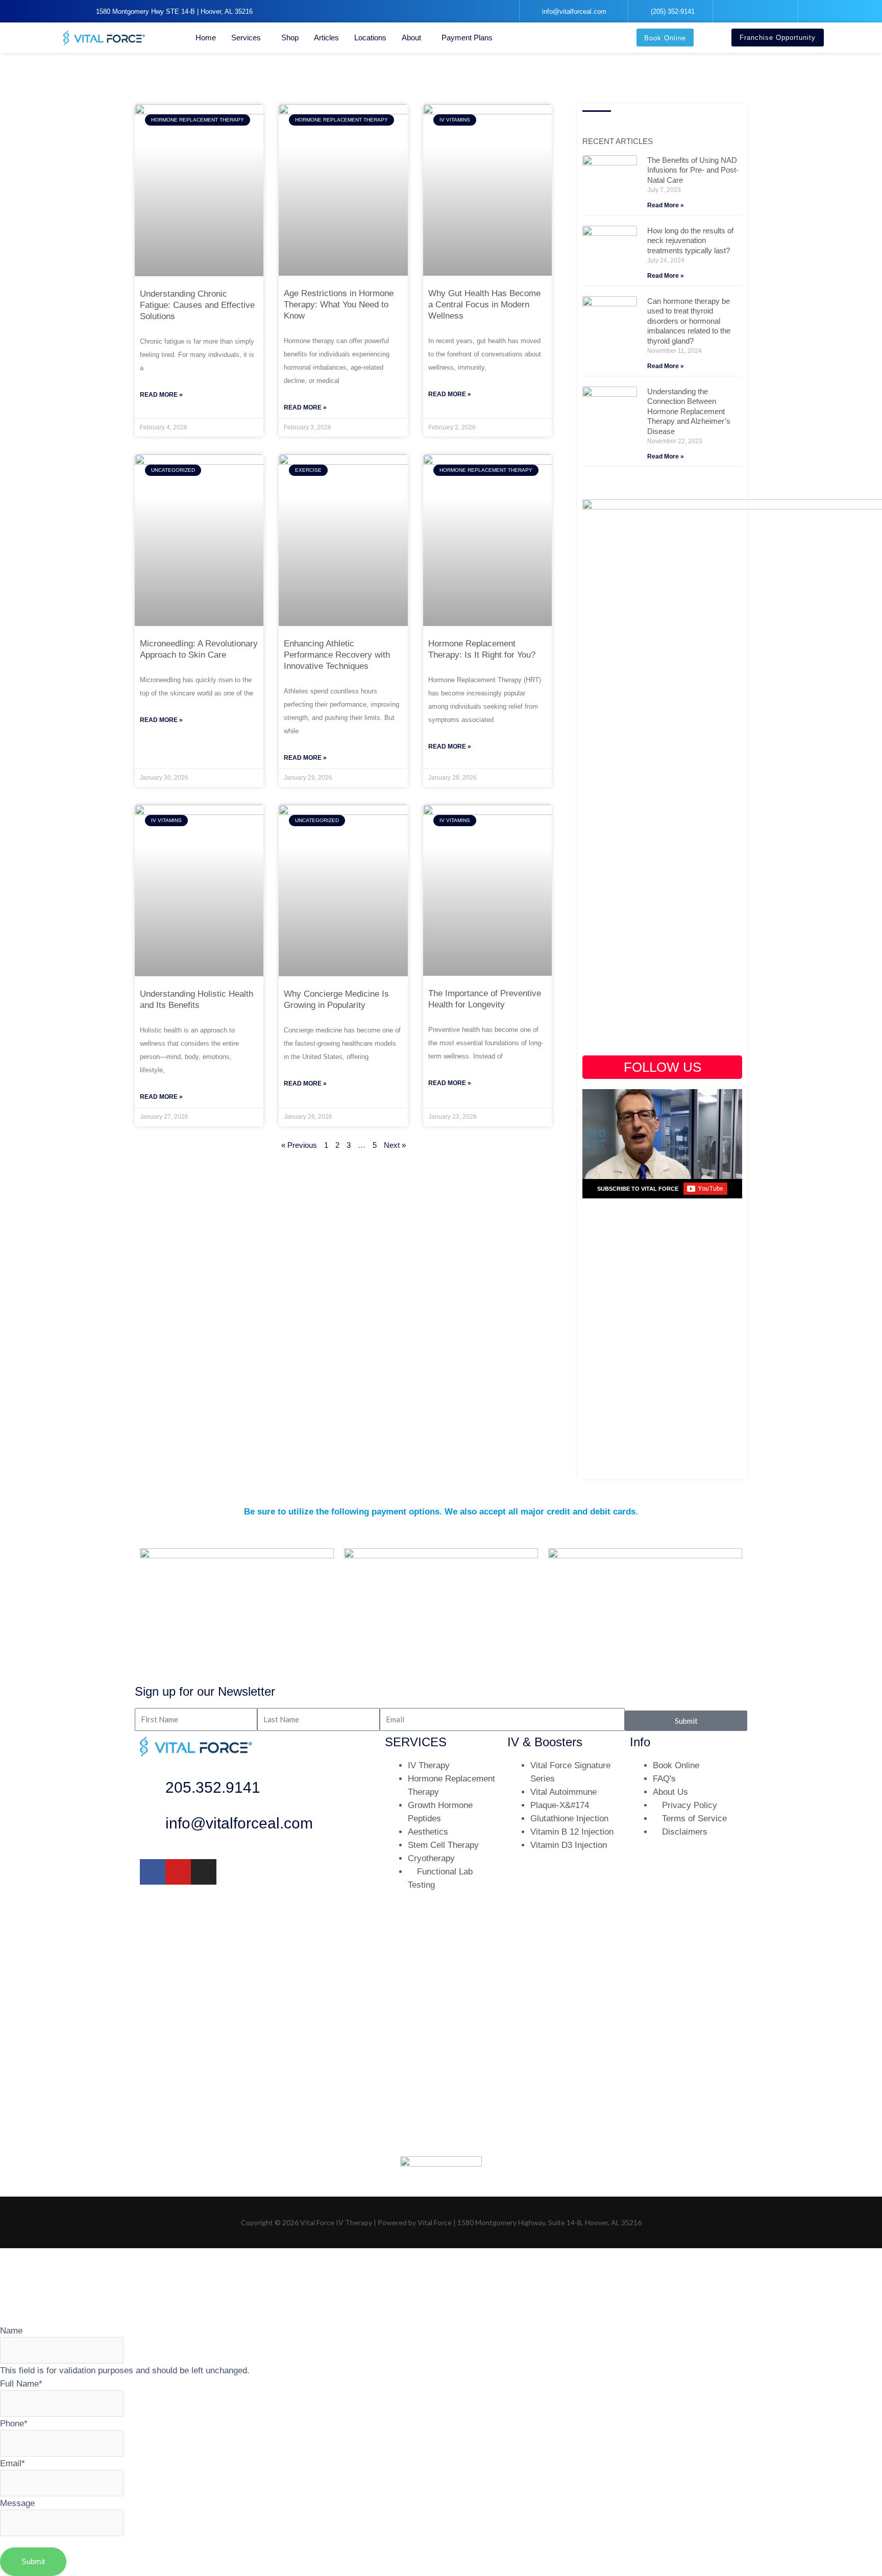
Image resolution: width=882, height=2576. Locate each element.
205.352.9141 (213, 1787)
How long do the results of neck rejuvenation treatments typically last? (690, 240)
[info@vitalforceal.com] (153, 1826)
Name (11, 2330)
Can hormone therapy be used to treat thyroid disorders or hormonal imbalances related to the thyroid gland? (689, 321)
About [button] (411, 38)
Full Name (21, 2384)
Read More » (161, 395)
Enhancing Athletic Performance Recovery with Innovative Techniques (337, 655)
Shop (290, 38)
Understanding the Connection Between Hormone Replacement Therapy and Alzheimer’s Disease (689, 411)
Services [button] (246, 38)
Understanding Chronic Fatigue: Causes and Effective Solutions (197, 305)
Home (206, 38)
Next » (395, 1145)
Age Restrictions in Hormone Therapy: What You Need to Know (339, 305)
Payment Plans (467, 38)
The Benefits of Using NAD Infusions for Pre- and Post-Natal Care (693, 170)
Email (13, 2463)
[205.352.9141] (153, 1790)
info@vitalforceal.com (239, 1823)
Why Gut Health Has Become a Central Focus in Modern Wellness (484, 305)
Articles (326, 38)
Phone (14, 2423)
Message (17, 2503)
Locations (370, 38)
